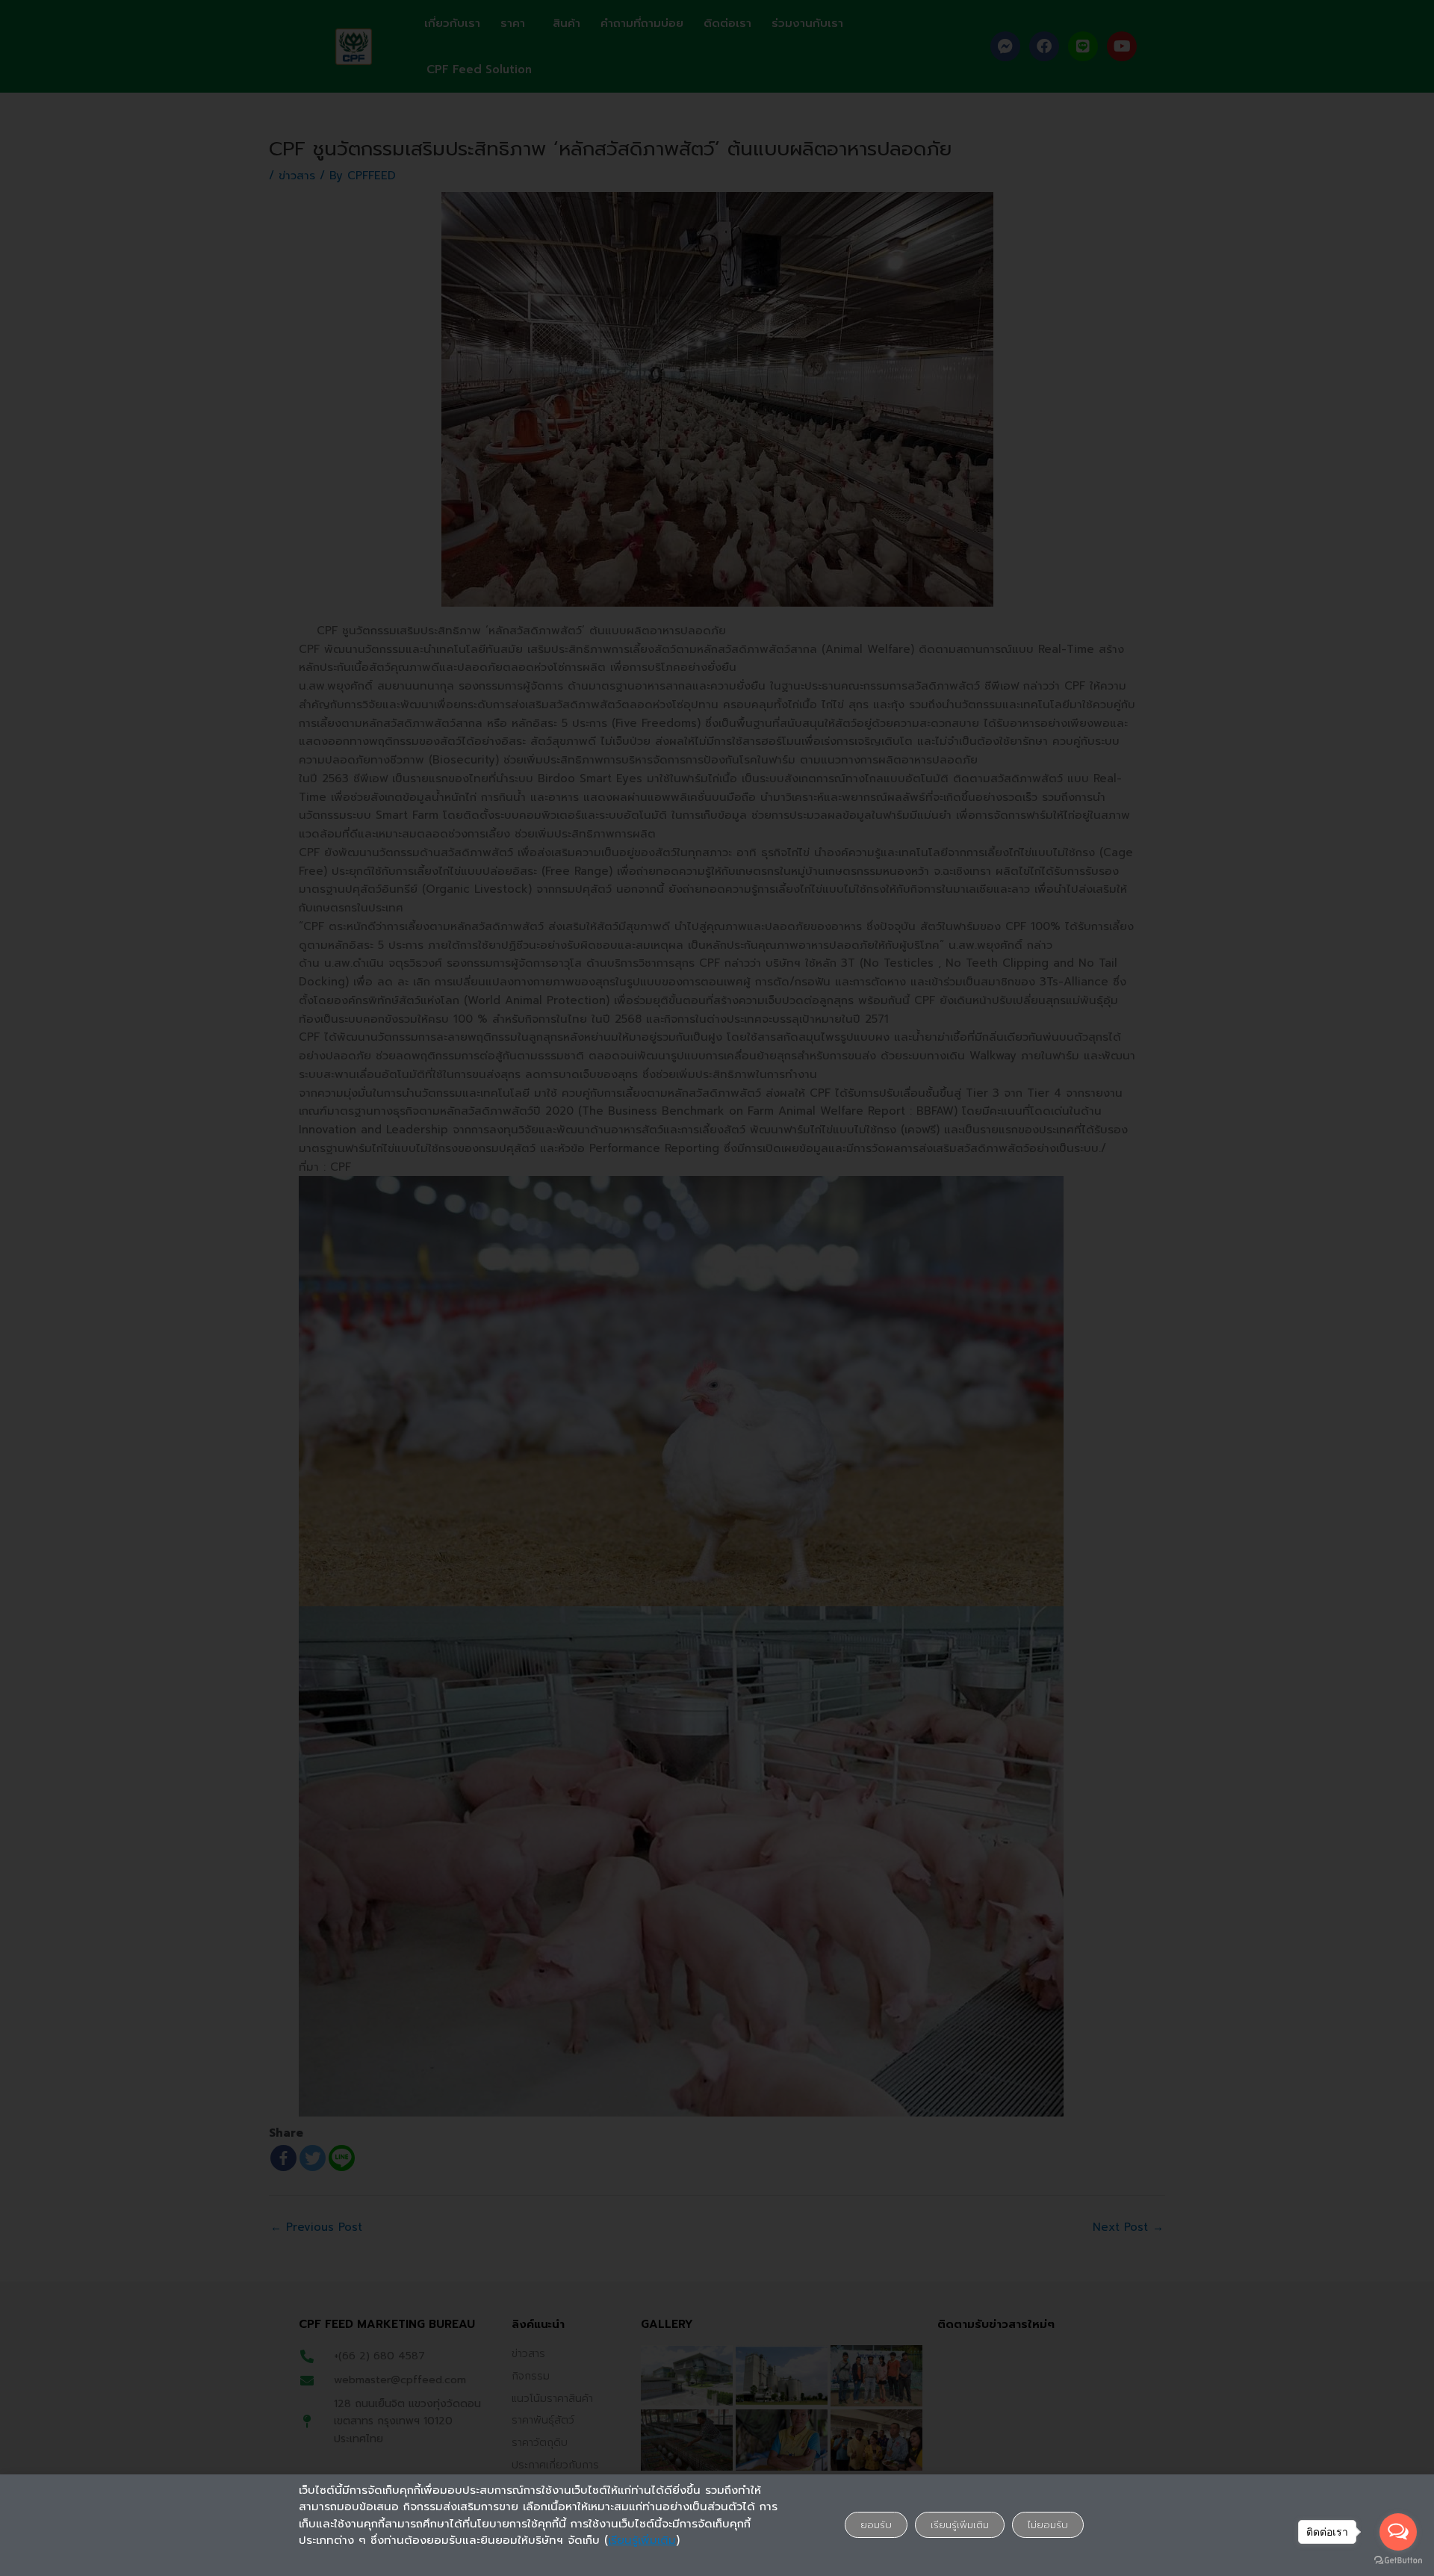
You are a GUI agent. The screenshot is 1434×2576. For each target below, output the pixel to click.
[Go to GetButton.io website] (1398, 2561)
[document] (717, 1288)
